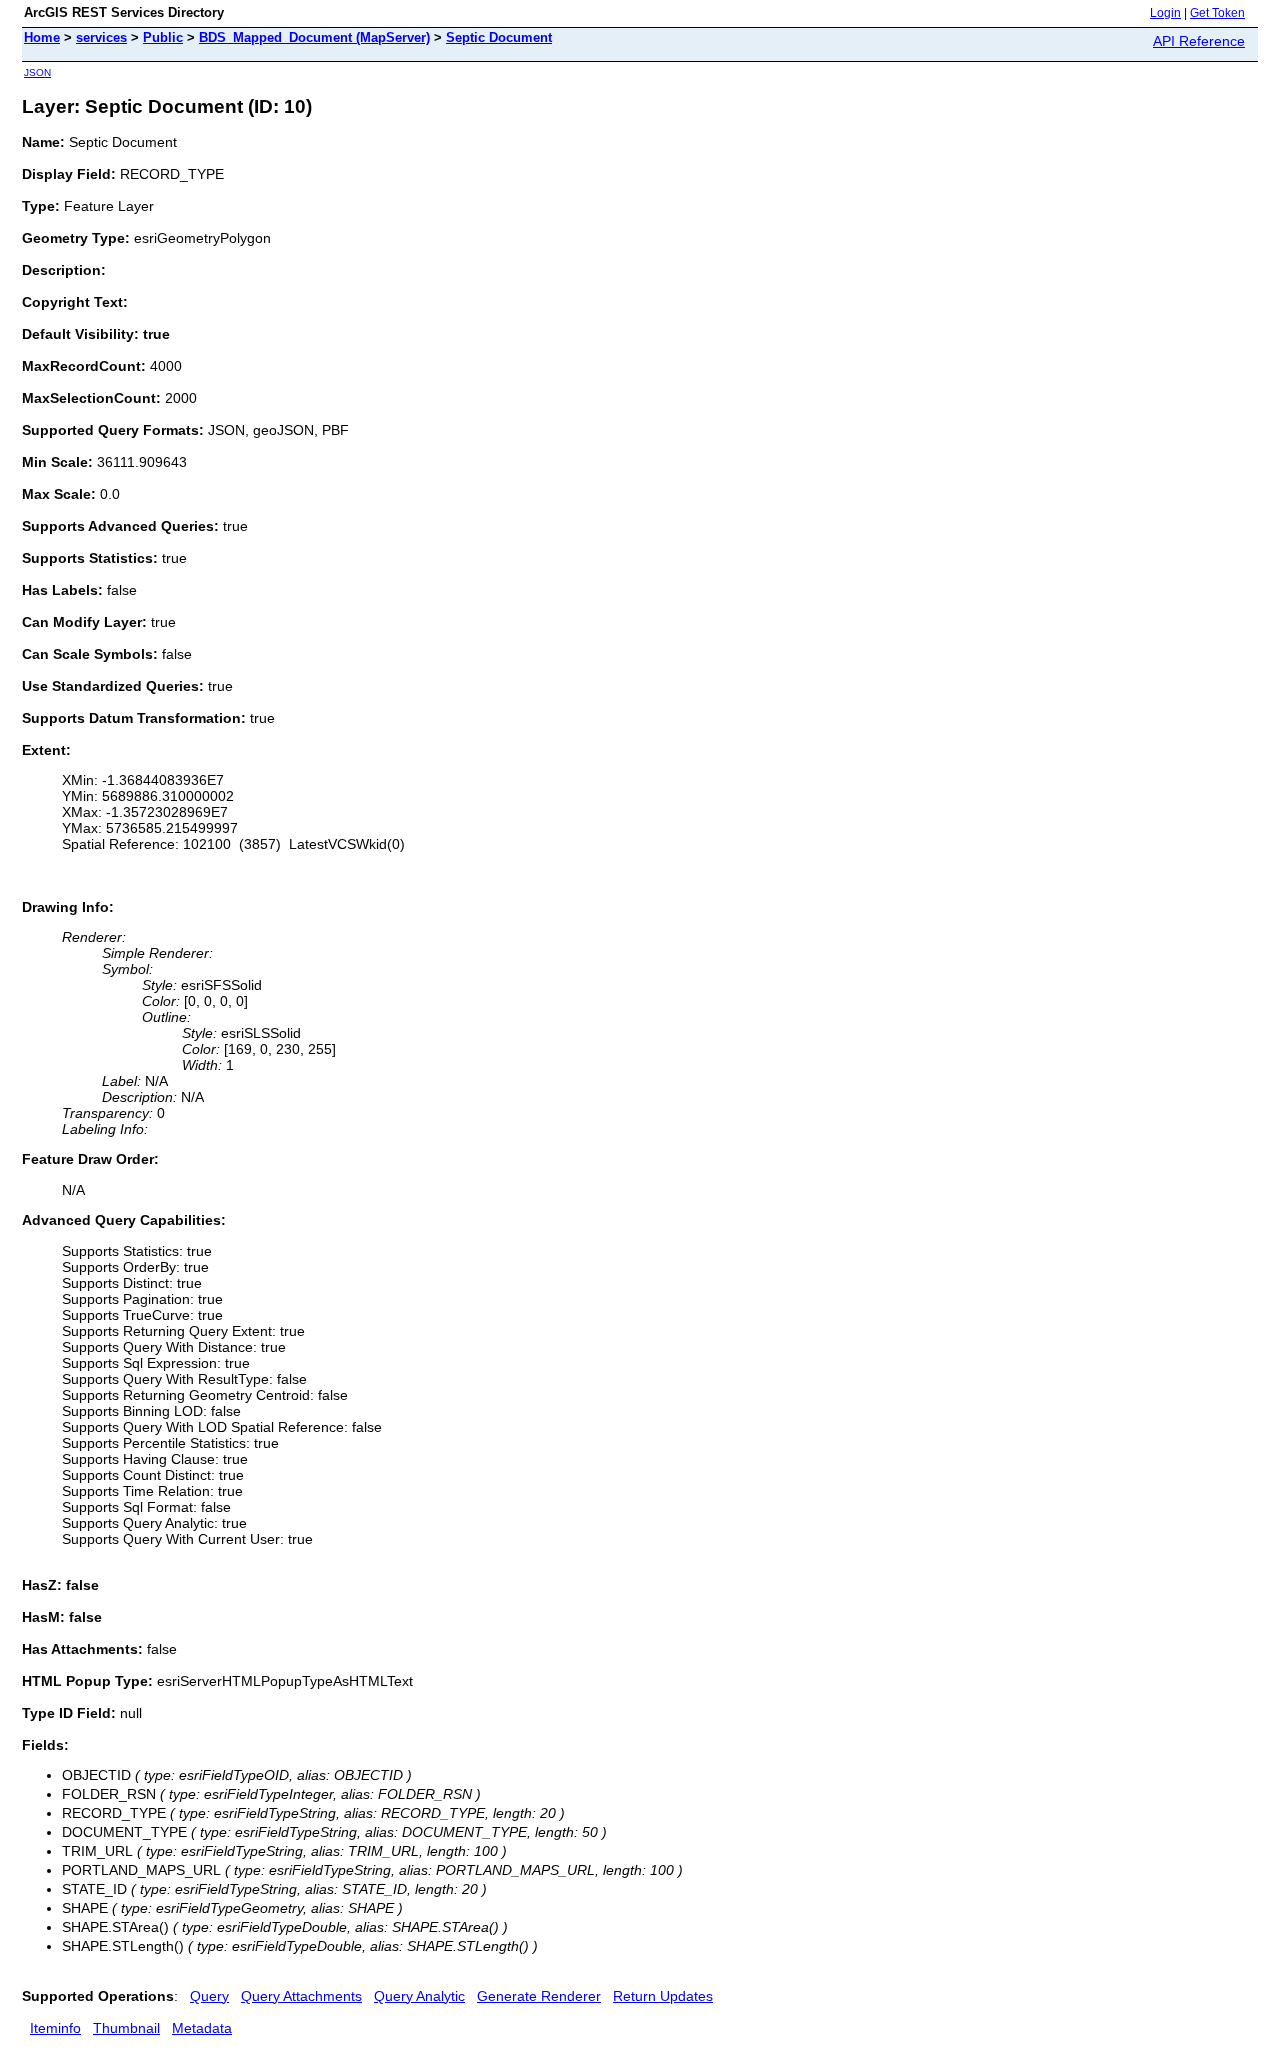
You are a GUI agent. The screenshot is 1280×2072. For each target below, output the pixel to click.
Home (42, 37)
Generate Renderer (539, 1996)
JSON (37, 72)
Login (1165, 13)
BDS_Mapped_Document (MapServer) (314, 37)
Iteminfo (55, 2028)
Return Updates (663, 1996)
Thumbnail (126, 2028)
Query (209, 1996)
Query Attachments (301, 1996)
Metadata (202, 2028)
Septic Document (499, 37)
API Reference (1199, 41)
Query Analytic (419, 1996)
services (101, 37)
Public (163, 37)
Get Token (1217, 13)
